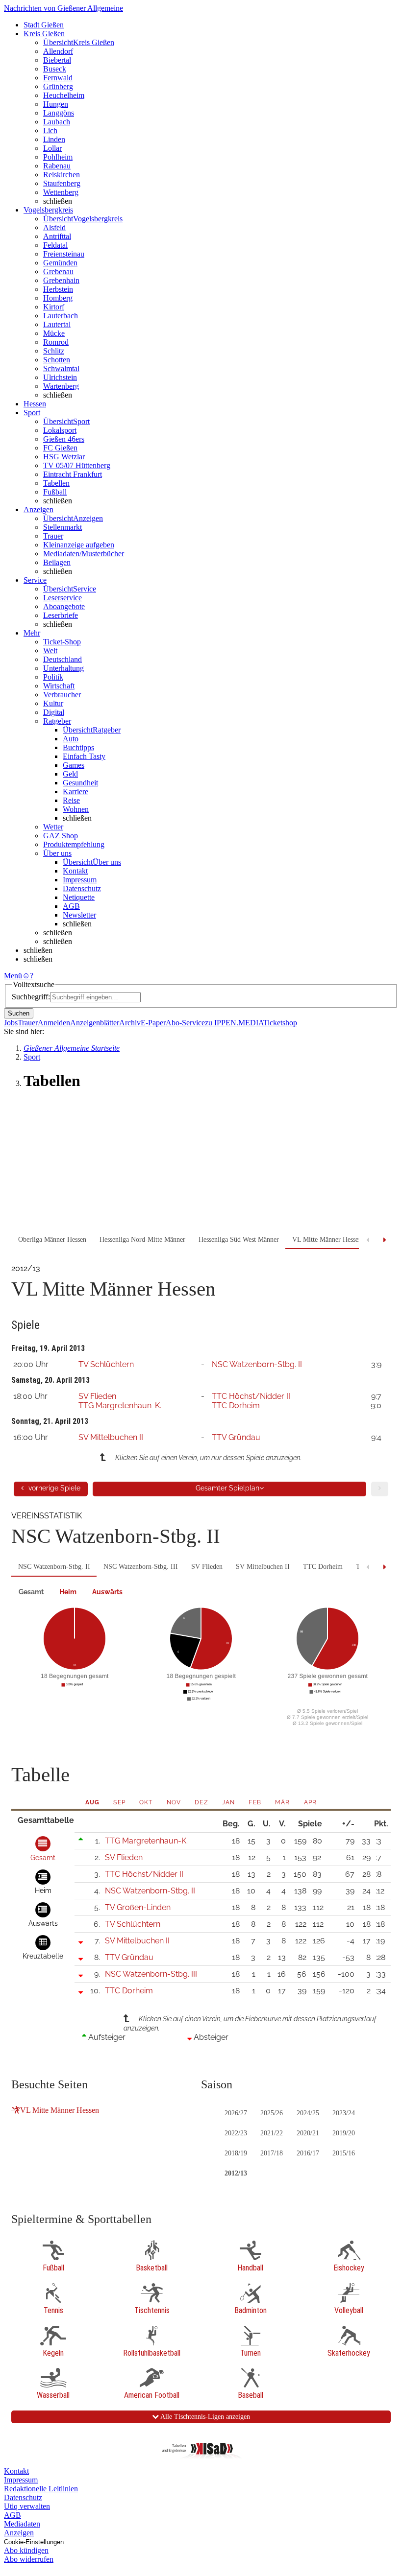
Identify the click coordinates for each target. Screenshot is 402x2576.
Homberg (58, 298)
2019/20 (344, 2133)
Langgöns (59, 113)
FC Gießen (60, 448)
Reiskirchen (62, 175)
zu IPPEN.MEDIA (234, 1023)
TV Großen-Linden (138, 1907)
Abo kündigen (26, 2550)
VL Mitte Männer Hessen (60, 2110)
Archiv (130, 1023)
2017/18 (272, 2153)
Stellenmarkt (63, 527)
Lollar (52, 148)
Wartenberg (61, 386)
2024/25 (308, 2113)
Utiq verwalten (27, 2506)
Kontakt (75, 871)
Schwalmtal (61, 368)
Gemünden (60, 263)
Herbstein (58, 289)
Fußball (55, 492)
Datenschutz (82, 888)
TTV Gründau (236, 1437)
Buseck (55, 69)
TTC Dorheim (236, 1406)
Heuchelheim (64, 95)
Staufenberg (62, 183)
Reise (71, 800)
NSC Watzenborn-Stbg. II (257, 1364)
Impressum (80, 880)
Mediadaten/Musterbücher (84, 554)
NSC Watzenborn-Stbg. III (141, 1567)
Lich (50, 130)
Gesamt (31, 1592)
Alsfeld (54, 227)
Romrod (56, 342)
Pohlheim (58, 157)
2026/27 (236, 2113)
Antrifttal (57, 236)
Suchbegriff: (31, 997)
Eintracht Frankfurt (73, 474)
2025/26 (272, 2113)
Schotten (57, 360)
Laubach (57, 122)
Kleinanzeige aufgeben (79, 545)
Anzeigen (19, 2533)
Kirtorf (54, 307)
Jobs (11, 1023)
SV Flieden (97, 1396)
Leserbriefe (61, 615)
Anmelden (54, 1023)
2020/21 (308, 2133)
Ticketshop (280, 1023)
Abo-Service (185, 1023)
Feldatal (55, 245)
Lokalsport (60, 430)
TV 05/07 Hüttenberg (77, 465)
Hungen (56, 104)
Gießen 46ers (64, 439)
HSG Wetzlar (64, 457)
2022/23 (236, 2133)
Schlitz (54, 351)
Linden (54, 139)
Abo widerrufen (29, 2559)
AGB (71, 906)
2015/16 (344, 2153)
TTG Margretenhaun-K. (120, 1406)
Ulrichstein (60, 377)
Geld (70, 774)
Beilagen (57, 562)
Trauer (53, 536)
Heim (68, 1592)
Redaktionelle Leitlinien (41, 2489)
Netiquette (79, 897)
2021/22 (272, 2133)
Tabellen (56, 483)
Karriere (75, 792)
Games (74, 765)
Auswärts (107, 1592)
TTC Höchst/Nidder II (251, 1396)
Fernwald (58, 78)
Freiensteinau (64, 254)
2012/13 (236, 2173)
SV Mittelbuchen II (111, 1437)
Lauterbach (61, 316)
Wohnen (76, 809)
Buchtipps (78, 747)
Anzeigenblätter (95, 1023)
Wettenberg (61, 192)
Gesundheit (80, 783)
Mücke (54, 333)
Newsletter (79, 915)
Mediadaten (22, 2524)
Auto (71, 739)
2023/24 (344, 2113)
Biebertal (57, 60)
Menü (13, 976)
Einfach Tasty (84, 756)
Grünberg (58, 86)
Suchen (19, 1013)
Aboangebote (64, 606)
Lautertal (57, 324)
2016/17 (308, 2153)
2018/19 (236, 2153)
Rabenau (57, 166)
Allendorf (58, 51)
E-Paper (153, 1023)
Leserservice (63, 598)
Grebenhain (61, 280)
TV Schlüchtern (106, 1364)
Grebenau (58, 272)
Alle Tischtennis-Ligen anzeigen (204, 2417)
